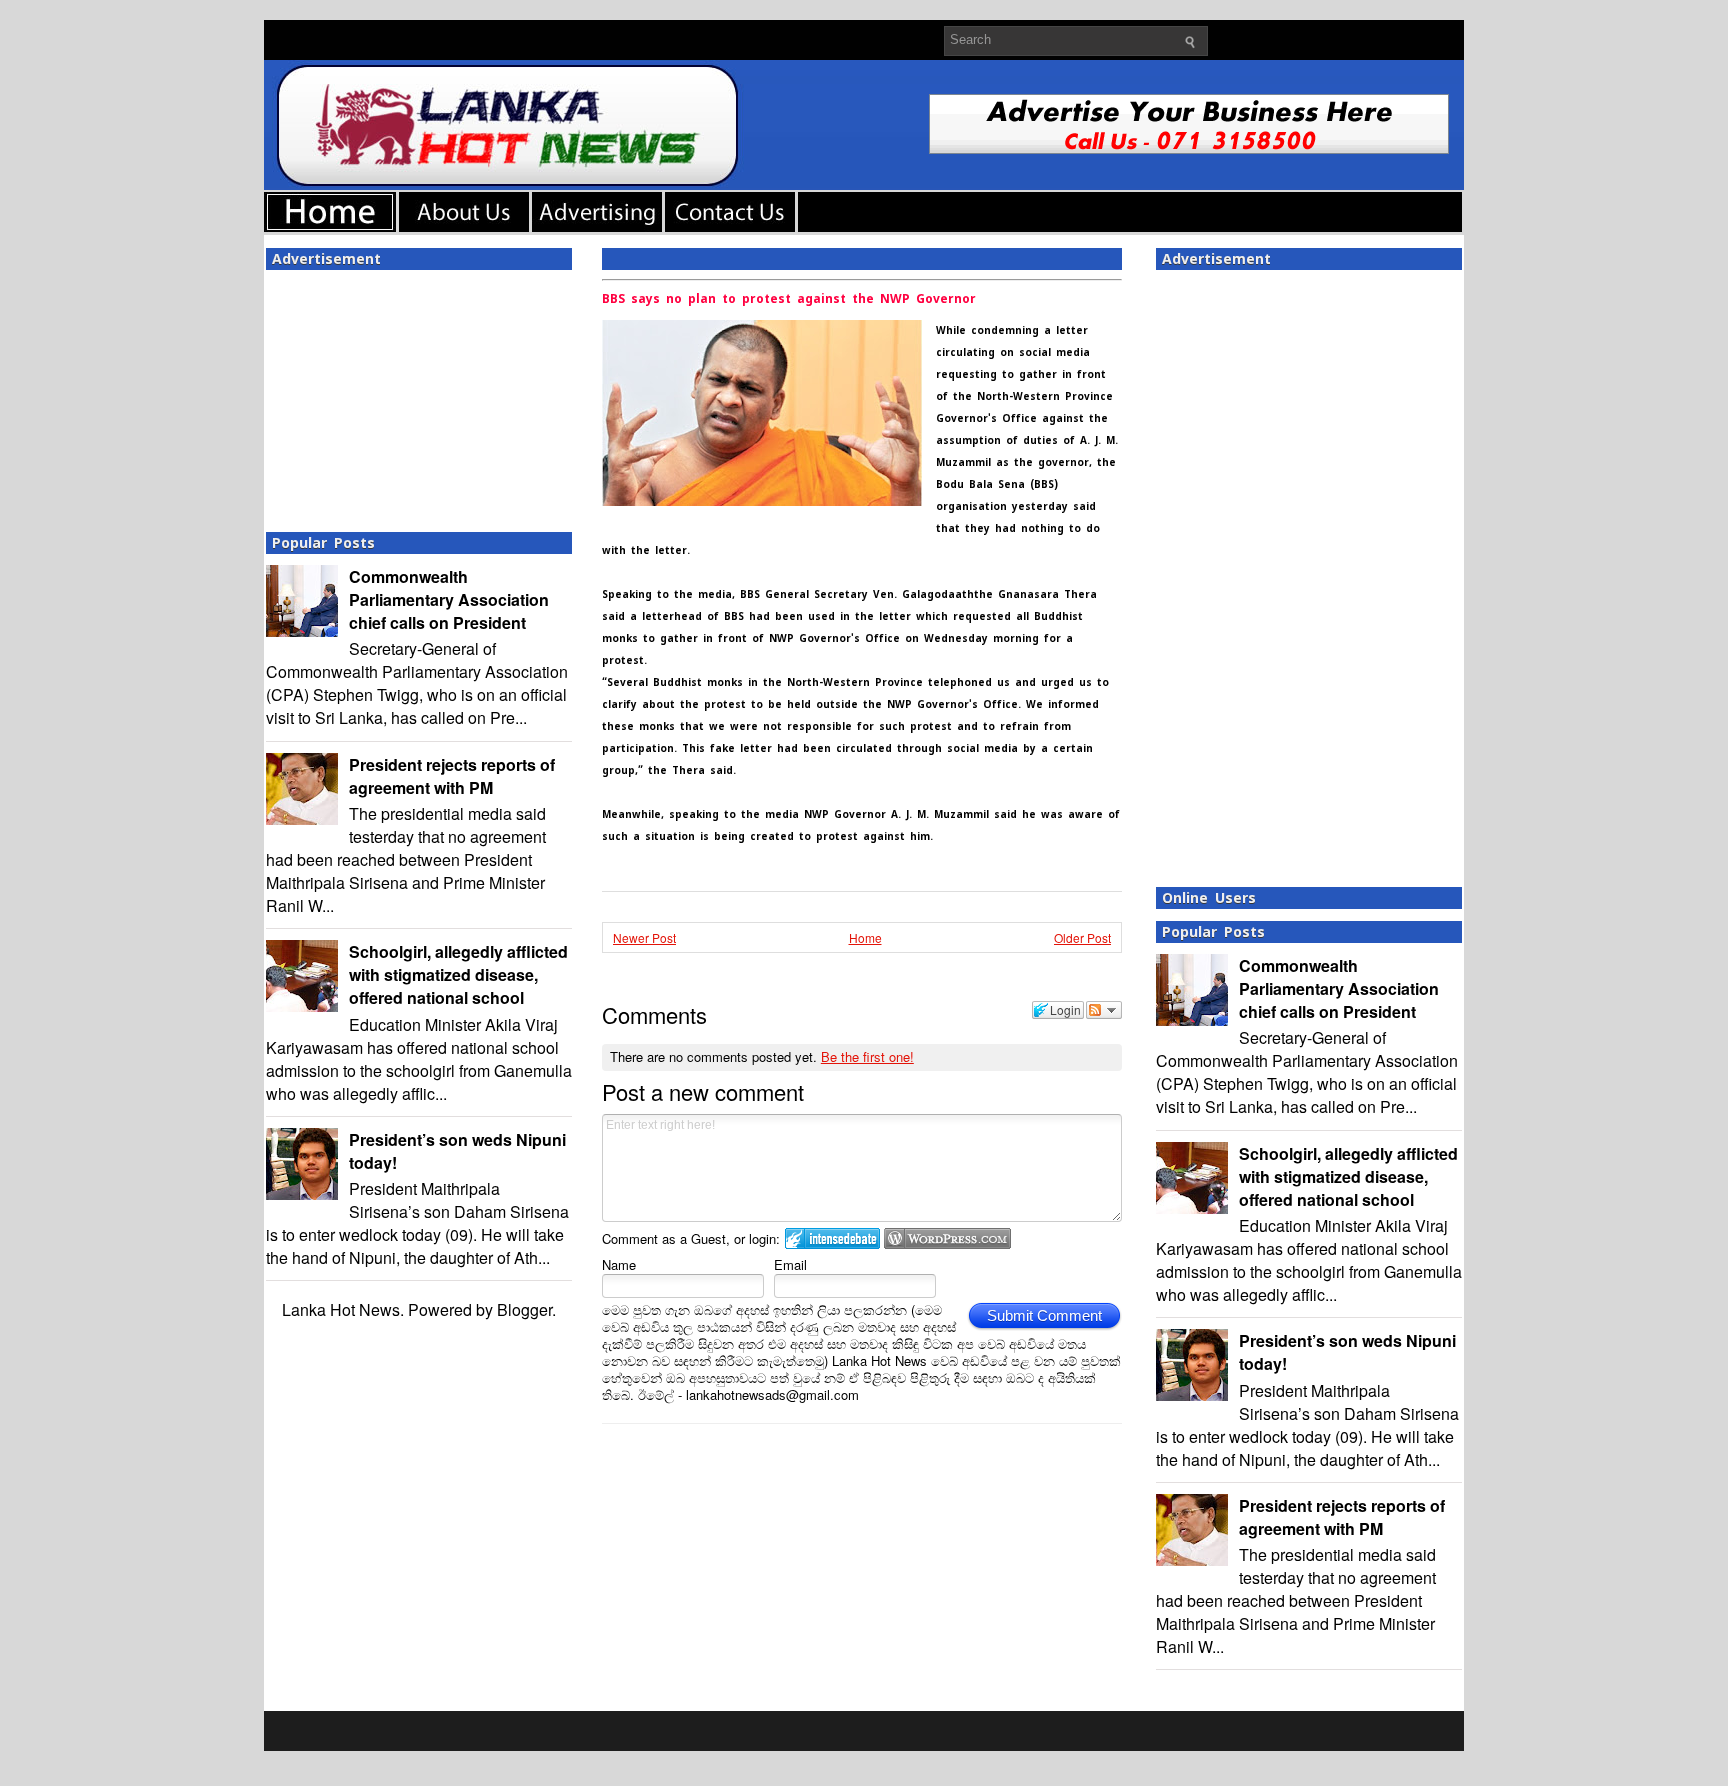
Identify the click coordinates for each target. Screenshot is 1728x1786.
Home (865, 937)
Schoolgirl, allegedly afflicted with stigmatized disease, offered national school (458, 974)
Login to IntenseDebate (832, 1238)
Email (790, 1264)
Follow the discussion (1104, 1010)
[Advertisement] (419, 395)
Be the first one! (867, 1056)
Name (619, 1264)
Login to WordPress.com (947, 1238)
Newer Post (644, 937)
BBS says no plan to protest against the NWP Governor (789, 299)
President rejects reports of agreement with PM (452, 776)
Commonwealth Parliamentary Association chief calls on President (449, 599)
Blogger (524, 1309)
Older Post (1082, 937)
